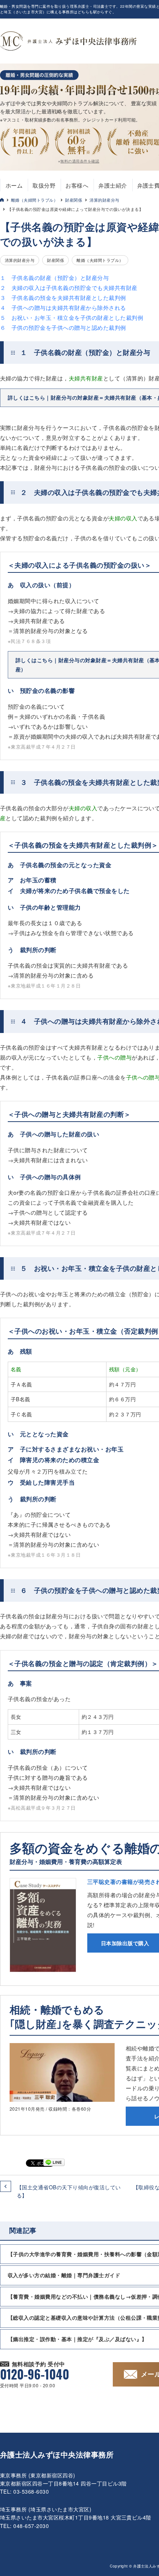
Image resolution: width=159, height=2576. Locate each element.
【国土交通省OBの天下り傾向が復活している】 (69, 2191)
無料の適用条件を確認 (80, 161)
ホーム (14, 185)
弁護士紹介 (113, 185)
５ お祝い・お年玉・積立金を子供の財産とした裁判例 (72, 317)
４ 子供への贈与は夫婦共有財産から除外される (63, 307)
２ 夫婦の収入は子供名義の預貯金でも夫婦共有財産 (69, 288)
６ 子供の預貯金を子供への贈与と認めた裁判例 (63, 327)
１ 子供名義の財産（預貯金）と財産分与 (54, 278)
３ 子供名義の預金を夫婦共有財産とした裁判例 (63, 297)
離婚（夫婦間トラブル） (34, 200)
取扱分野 (44, 185)
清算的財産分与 (104, 200)
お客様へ (77, 185)
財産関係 (74, 200)
